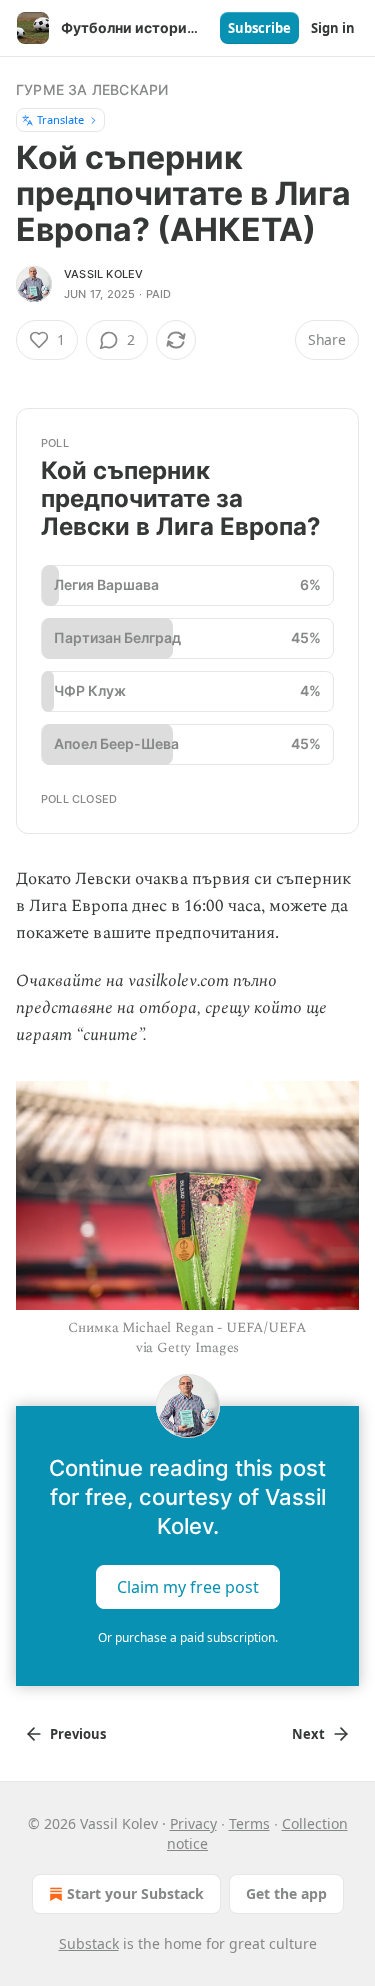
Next (308, 1734)
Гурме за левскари (92, 89)
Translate (60, 119)
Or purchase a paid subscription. (188, 1637)
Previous (78, 1734)
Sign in (333, 28)
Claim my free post (188, 1587)
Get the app (286, 1893)
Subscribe (259, 28)
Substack (89, 1943)
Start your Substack (135, 1893)
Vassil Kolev (103, 274)
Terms (249, 1823)
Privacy (193, 1823)
